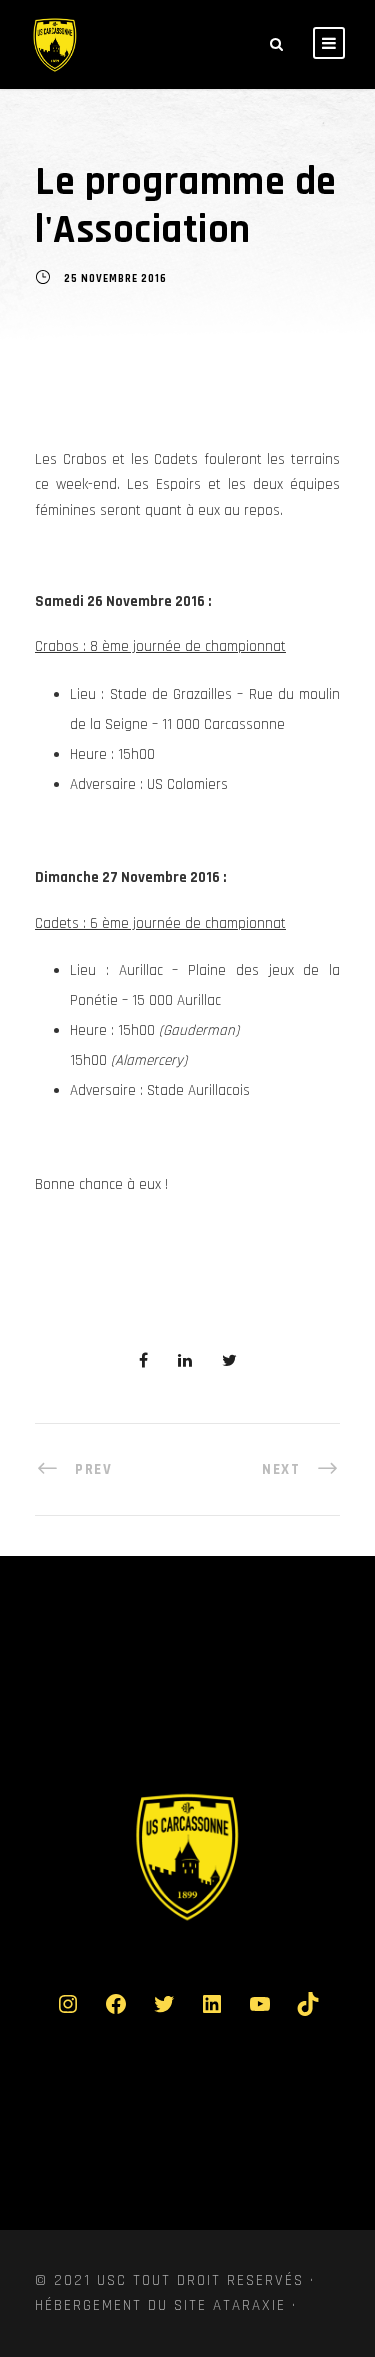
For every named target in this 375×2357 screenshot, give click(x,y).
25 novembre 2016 (115, 280)
